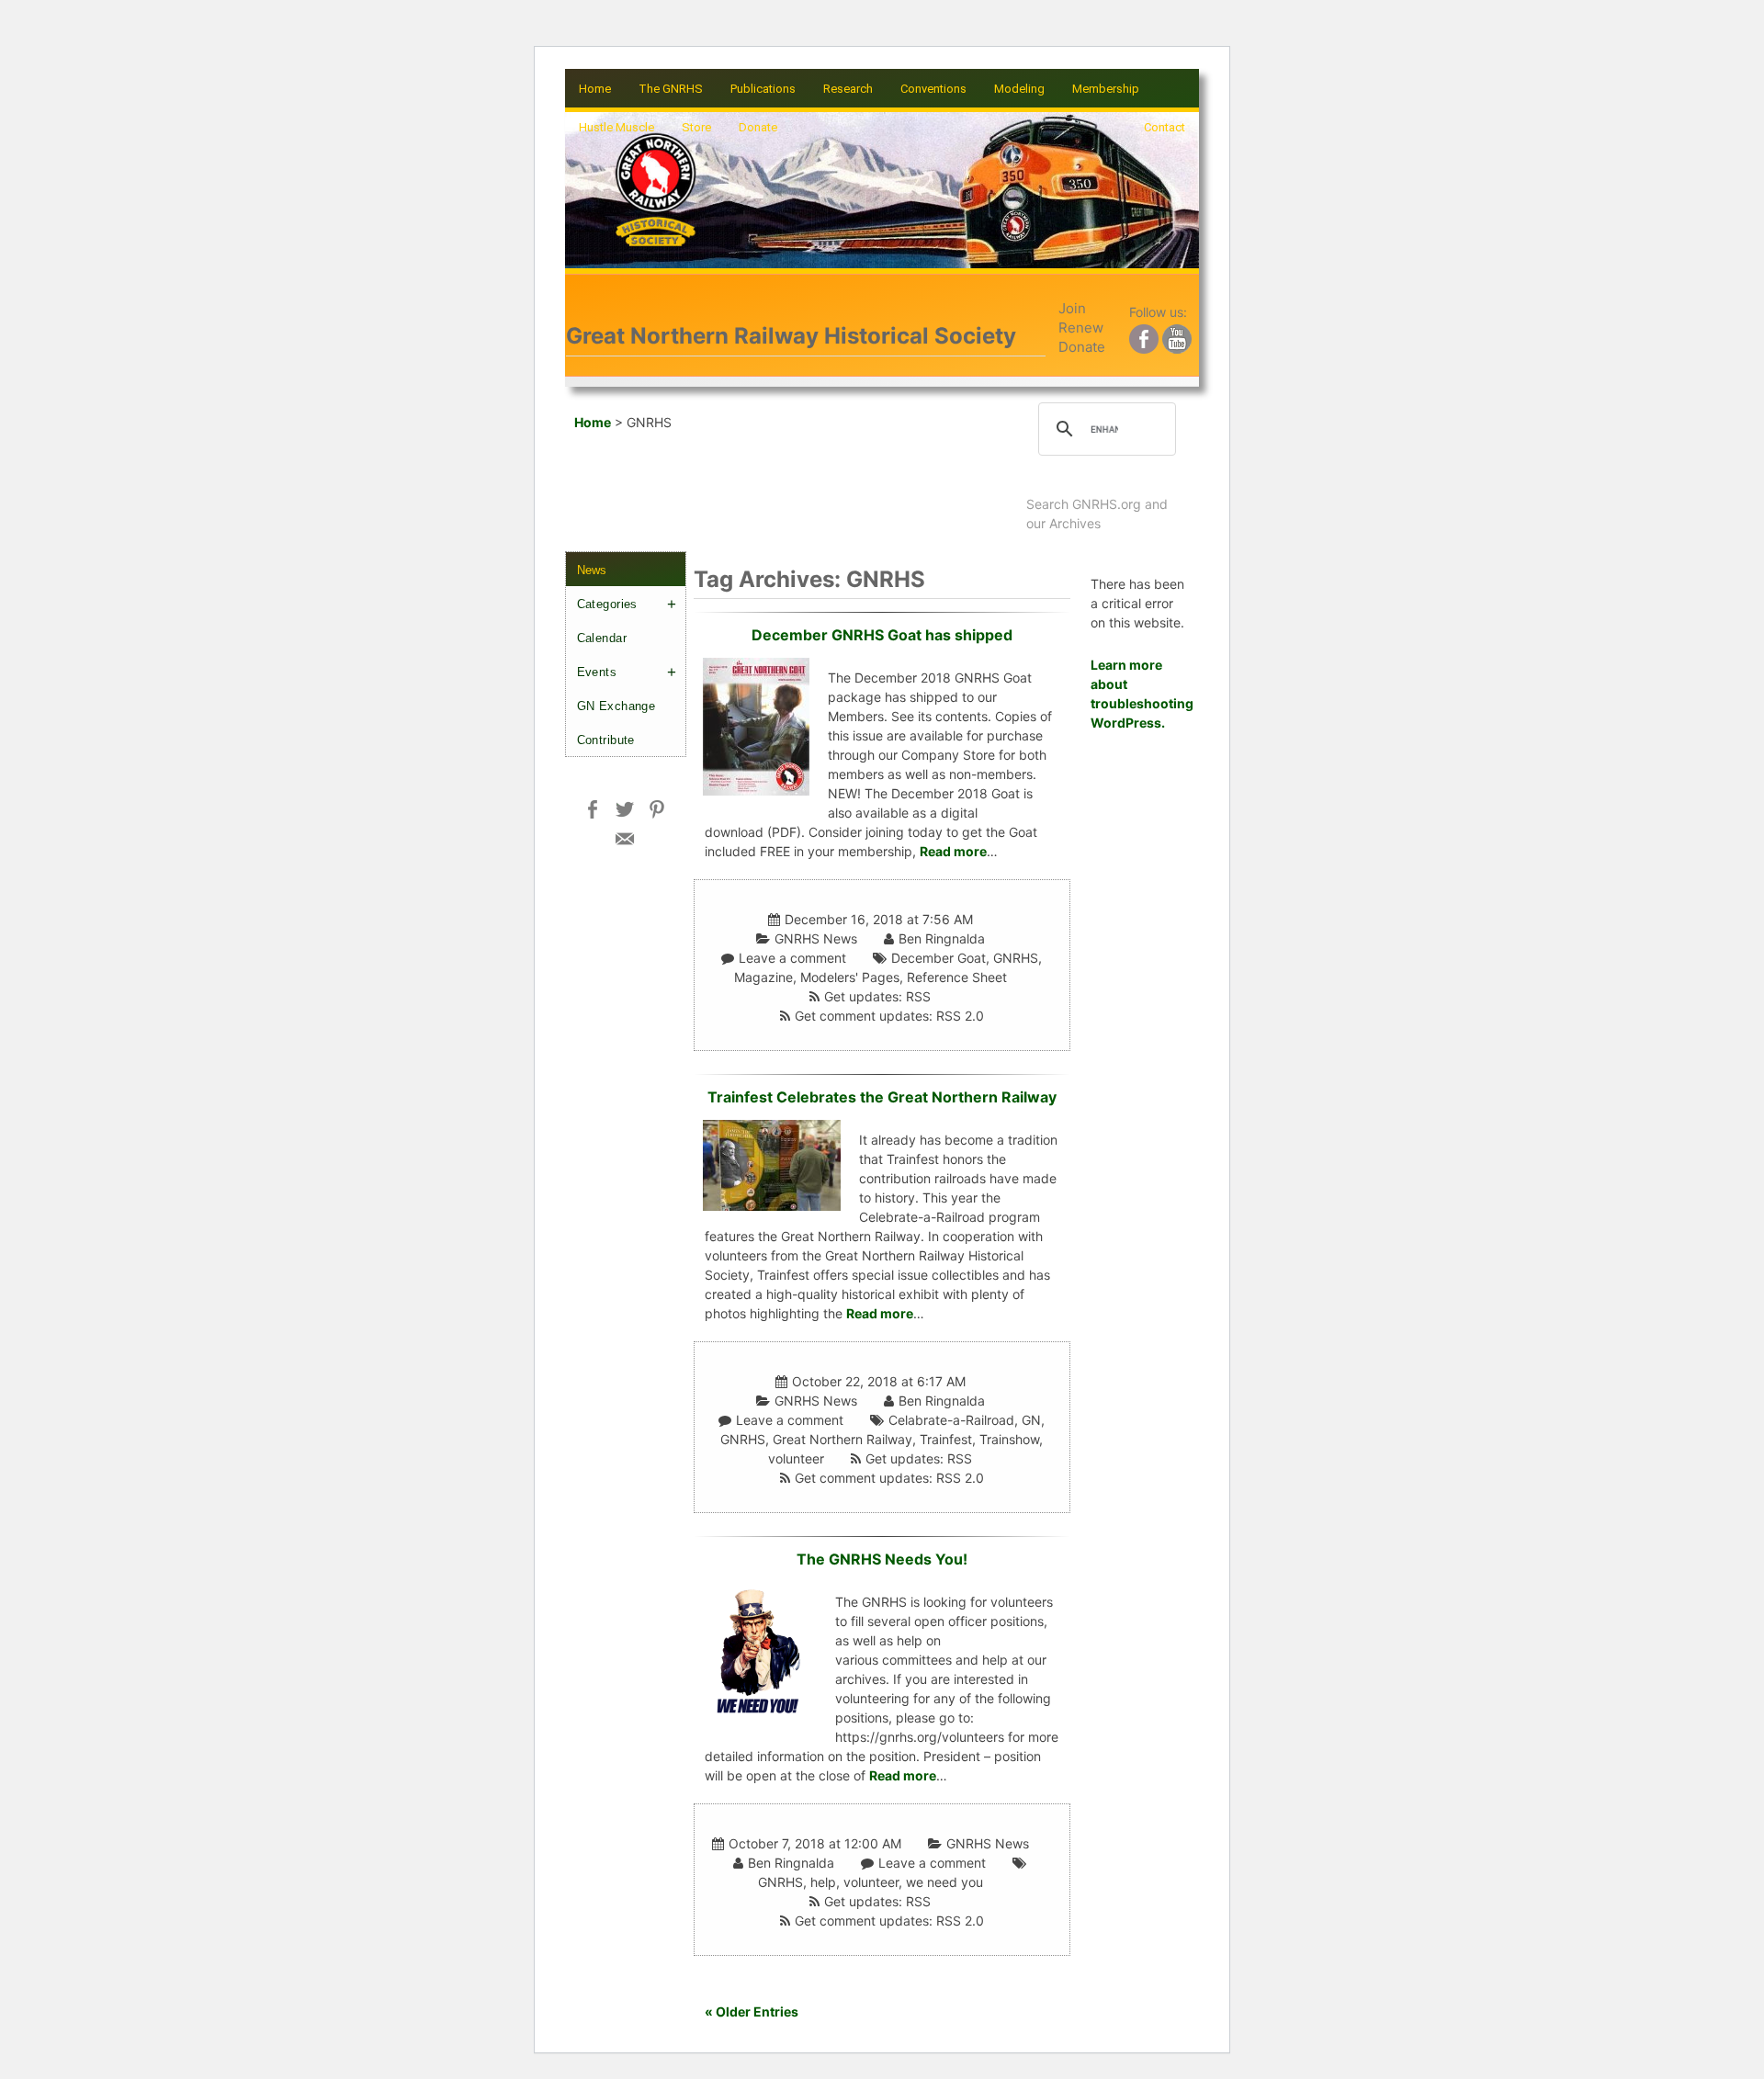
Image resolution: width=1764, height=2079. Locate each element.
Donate (758, 127)
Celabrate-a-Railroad (951, 1420)
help (823, 1882)
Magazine (763, 977)
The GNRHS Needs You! (882, 1559)
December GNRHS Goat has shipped (882, 635)
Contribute (606, 740)
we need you (944, 1882)
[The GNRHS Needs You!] (760, 1649)
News (592, 570)
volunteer (796, 1458)
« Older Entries (752, 2011)
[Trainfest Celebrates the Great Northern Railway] (772, 1164)
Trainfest (946, 1439)
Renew (1081, 328)
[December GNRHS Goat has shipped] (756, 724)
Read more (953, 851)
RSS (918, 996)
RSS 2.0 (960, 1016)
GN (1031, 1420)
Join (1072, 308)
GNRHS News (816, 938)
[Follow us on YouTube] (1177, 336)
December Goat (939, 958)
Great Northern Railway (842, 1439)
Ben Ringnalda (942, 938)
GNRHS (1016, 958)
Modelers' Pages (850, 977)
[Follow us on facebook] (1144, 336)
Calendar (602, 638)
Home (595, 89)
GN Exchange (616, 706)
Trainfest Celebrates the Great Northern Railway (882, 1097)
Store (696, 127)
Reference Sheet (957, 977)
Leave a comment (792, 958)
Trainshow (1009, 1439)
